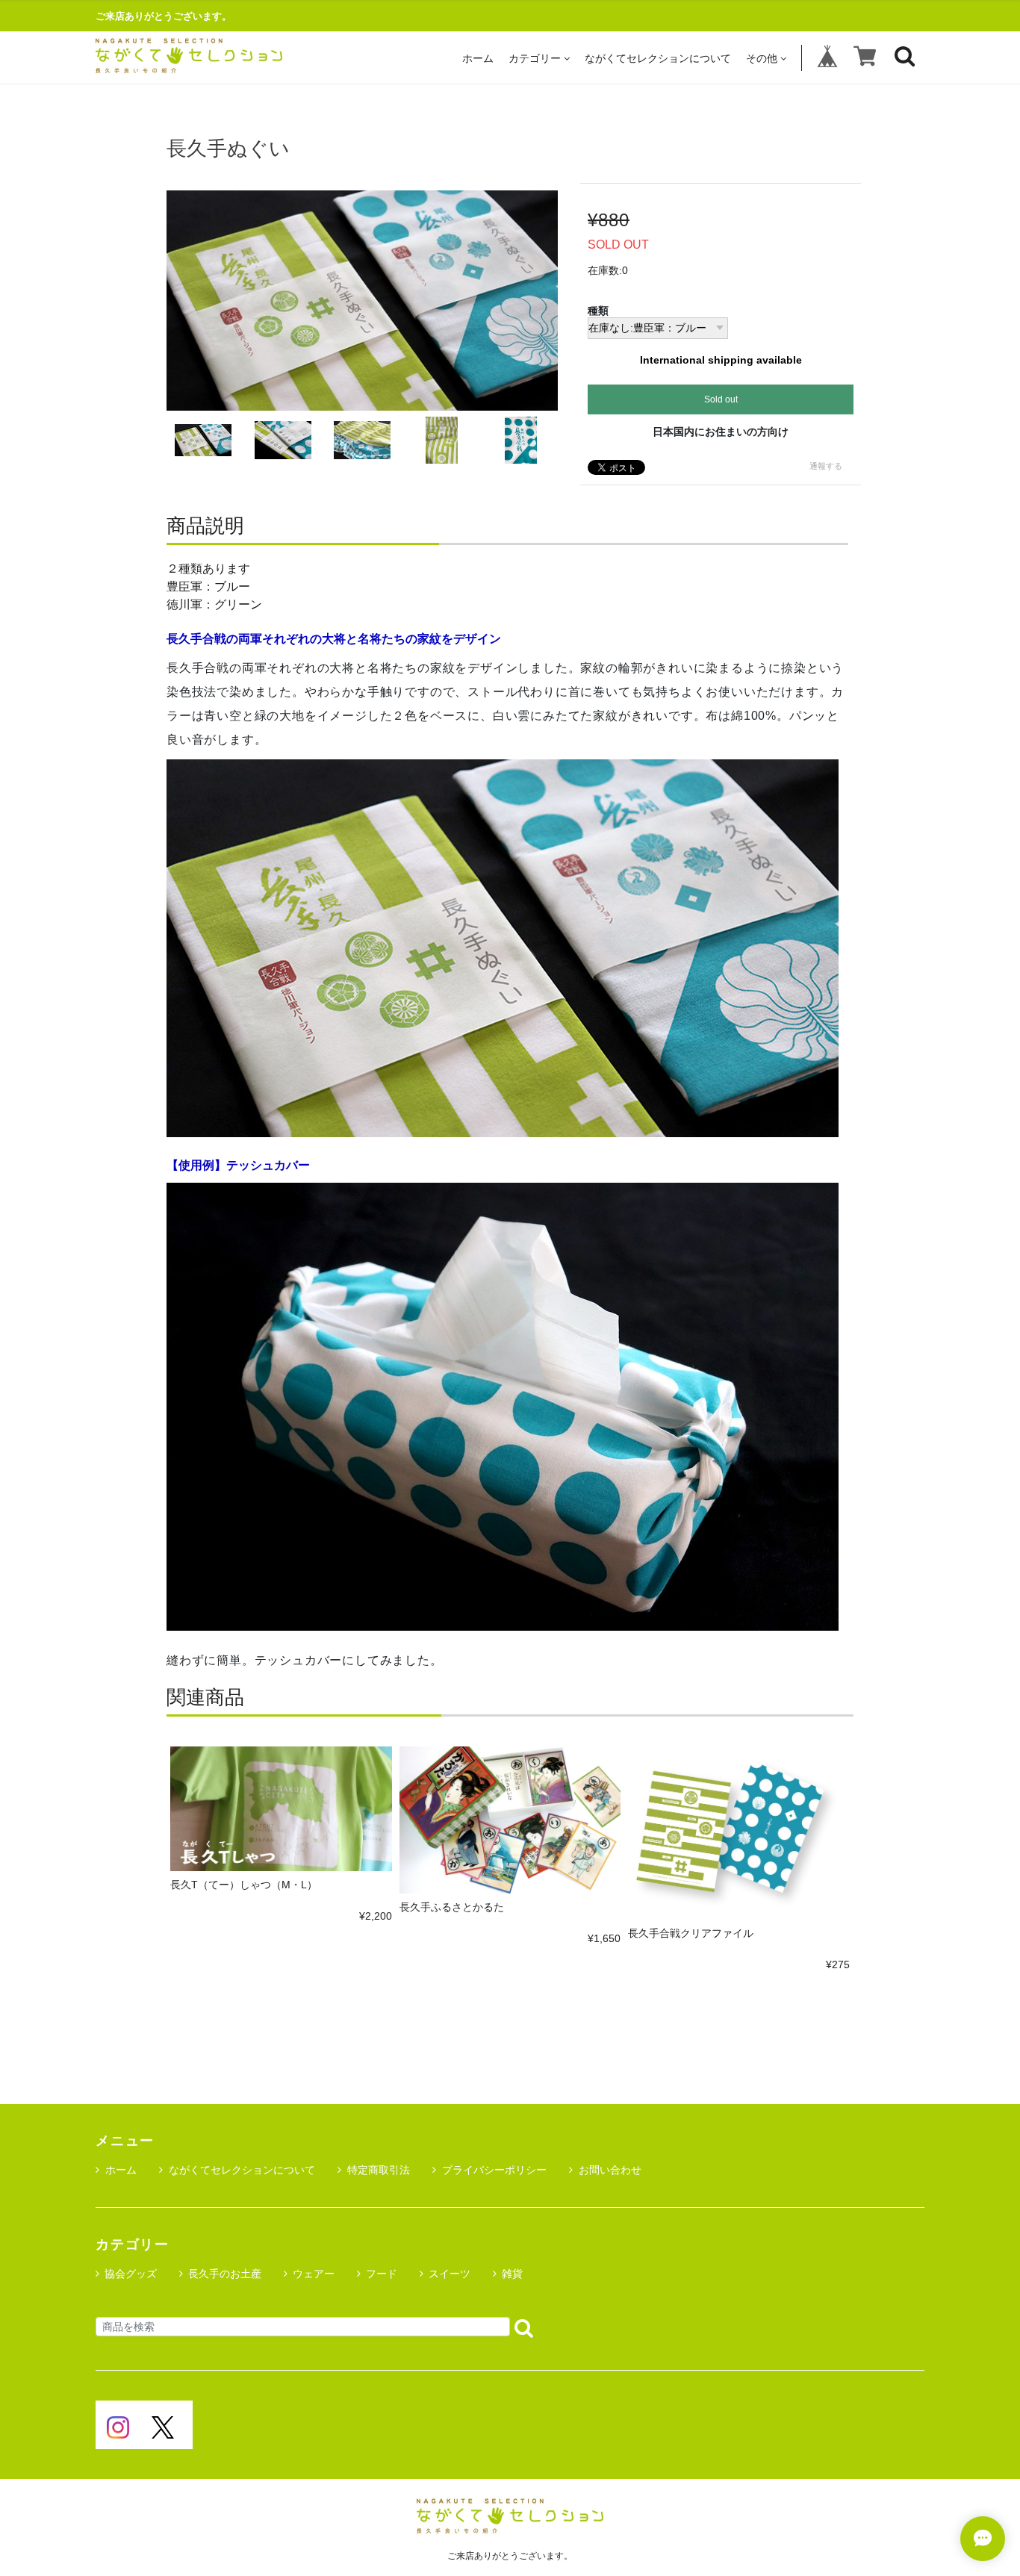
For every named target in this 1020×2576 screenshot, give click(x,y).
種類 (598, 311)
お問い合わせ (610, 2170)
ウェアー (314, 2274)
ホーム (478, 58)
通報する (826, 466)
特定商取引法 (379, 2170)
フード (382, 2274)
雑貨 (512, 2274)
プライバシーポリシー (494, 2170)
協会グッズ (131, 2274)
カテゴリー (535, 58)
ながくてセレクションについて (658, 58)
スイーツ (450, 2274)
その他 (762, 58)
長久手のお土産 (225, 2274)
